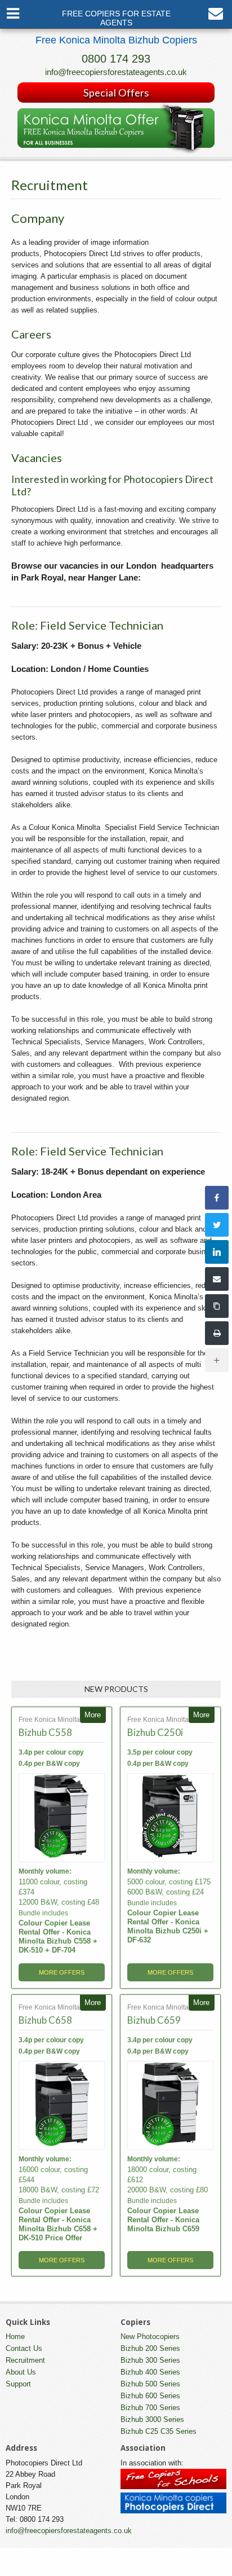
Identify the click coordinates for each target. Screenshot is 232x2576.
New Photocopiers (150, 2337)
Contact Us (24, 2348)
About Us (21, 2372)
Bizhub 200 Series (150, 2348)
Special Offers (116, 93)
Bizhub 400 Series (150, 2372)
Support (18, 2384)
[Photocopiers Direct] (173, 2511)
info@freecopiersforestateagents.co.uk (116, 72)
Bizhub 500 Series (150, 2384)
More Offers (62, 1972)
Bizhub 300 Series (150, 2360)
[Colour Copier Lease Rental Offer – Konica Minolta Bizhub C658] (62, 2106)
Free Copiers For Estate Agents (116, 18)
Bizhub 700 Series (150, 2408)
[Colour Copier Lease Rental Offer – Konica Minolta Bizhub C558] (62, 1818)
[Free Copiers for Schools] (173, 2487)
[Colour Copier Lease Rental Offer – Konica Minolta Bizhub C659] (170, 2106)
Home (15, 2337)
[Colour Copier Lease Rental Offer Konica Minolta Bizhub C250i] (170, 1818)
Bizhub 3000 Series (152, 2419)
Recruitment (25, 2360)
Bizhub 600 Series (150, 2396)
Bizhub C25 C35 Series (159, 2431)
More (93, 1715)
